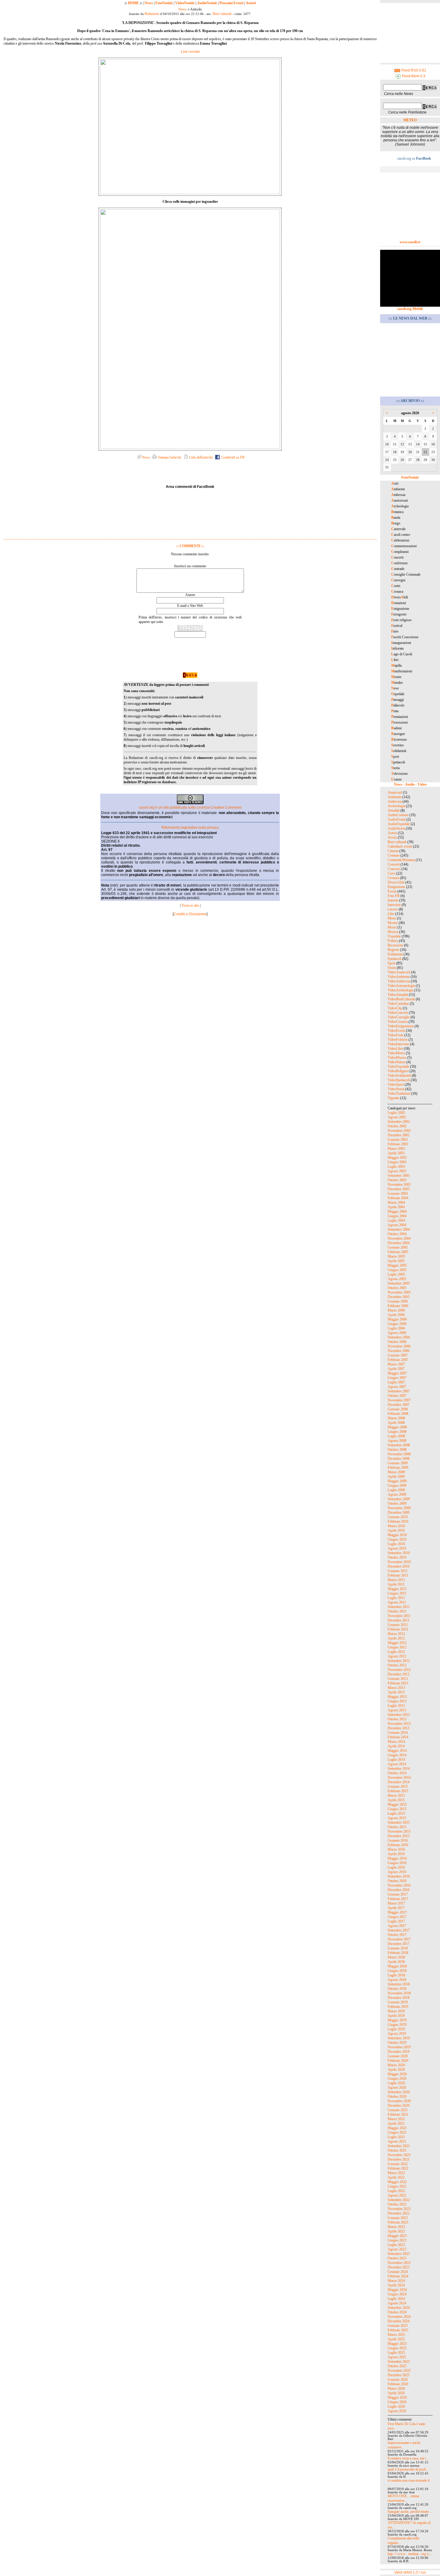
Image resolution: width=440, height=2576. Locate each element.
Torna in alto (190, 905)
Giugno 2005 (397, 1270)
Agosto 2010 (397, 1548)
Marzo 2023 (396, 2227)
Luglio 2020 (396, 2083)
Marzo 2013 (396, 1688)
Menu (392, 918)
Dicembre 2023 (399, 2267)
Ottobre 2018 (397, 1989)
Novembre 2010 (399, 1562)
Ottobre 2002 (397, 1126)
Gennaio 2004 (398, 1194)
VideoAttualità (398, 995)
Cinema (393, 851)
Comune (394, 855)
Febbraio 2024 (398, 2276)
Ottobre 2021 (397, 2150)
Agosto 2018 (397, 1980)
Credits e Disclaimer (190, 914)
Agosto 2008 (397, 1441)
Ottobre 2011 (397, 1611)
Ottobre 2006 (397, 1342)
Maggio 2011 (397, 1589)
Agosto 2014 (397, 1764)
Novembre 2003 (399, 1185)
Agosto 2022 (397, 2195)
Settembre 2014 (399, 1769)
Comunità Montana (401, 860)
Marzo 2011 (396, 1580)
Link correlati (190, 52)
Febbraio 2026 (398, 2384)
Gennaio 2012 (398, 1625)
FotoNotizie (164, 3)
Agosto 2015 (397, 1818)
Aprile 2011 (396, 1584)
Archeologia (396, 806)
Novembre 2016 (399, 1885)
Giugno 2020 (397, 2079)
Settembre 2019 (399, 2038)
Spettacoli (395, 959)
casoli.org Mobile (410, 309)
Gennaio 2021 (398, 2110)
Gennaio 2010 (398, 1517)
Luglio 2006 (396, 1328)
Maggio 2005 (397, 1265)
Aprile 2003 (396, 1153)
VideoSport (396, 1084)
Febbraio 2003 (398, 1144)
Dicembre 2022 (399, 2213)
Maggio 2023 (397, 2236)
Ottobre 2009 (397, 1503)
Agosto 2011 (397, 1602)
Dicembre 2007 (399, 1405)
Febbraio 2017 (398, 1899)
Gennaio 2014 (398, 1733)
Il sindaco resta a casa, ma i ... (409, 2458)
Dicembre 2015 (399, 1836)
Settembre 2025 (399, 2362)
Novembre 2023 (399, 2263)
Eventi (392, 891)
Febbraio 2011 (398, 1575)
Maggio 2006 (397, 1319)
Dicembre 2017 (399, 1944)
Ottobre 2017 (397, 1935)
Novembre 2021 (399, 2155)
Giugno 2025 (397, 2348)
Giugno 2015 (397, 1809)
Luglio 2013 (396, 1706)
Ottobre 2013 (397, 1719)
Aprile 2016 (396, 1854)
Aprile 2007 (396, 1369)
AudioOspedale (399, 824)
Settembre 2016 (399, 1876)
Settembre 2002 (399, 1122)
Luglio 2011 (396, 1598)
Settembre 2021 (399, 2146)
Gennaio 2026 (398, 2380)
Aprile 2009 (396, 1477)
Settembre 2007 (399, 1391)
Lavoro (393, 909)
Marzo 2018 (396, 1957)
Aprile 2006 (396, 1315)
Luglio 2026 (396, 2406)
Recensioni (395, 945)
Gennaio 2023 (398, 2218)
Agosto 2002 (397, 1117)
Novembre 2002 (399, 1131)
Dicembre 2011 (399, 1620)
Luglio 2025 (396, 2353)
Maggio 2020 (397, 2074)
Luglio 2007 (396, 1382)
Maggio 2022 (397, 2182)
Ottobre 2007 (397, 1396)
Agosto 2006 (397, 1333)
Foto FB (394, 896)
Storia (392, 968)
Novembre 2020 (399, 2101)
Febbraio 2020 (398, 2061)
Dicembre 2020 (399, 2105)
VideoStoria (396, 1089)
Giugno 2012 (397, 1647)
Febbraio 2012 (398, 1629)
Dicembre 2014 (399, 1782)
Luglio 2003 (396, 1167)
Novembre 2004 (399, 1238)
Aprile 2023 (396, 2231)
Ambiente (395, 797)
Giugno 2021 (397, 2132)
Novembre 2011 (399, 1616)
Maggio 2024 (397, 2290)
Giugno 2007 (397, 1378)
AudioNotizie (207, 3)
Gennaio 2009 (398, 1463)
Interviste (394, 905)
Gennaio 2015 (398, 1787)
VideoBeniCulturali (401, 999)
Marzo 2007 (396, 1364)
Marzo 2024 (396, 2281)
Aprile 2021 (396, 2123)
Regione (393, 950)
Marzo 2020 (396, 2065)
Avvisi (392, 837)
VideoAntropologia (401, 986)
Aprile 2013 (396, 1692)
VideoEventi (396, 1031)
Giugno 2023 (397, 2240)
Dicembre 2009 (399, 1512)
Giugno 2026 (397, 2402)
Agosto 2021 (397, 2141)
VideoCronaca (398, 1022)
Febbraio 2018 (398, 1953)
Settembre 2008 (399, 1445)
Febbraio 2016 (398, 1845)
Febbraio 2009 (398, 1468)
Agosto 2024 (397, 2303)
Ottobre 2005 (397, 1288)
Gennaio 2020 (398, 2056)
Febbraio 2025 (398, 2330)
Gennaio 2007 (398, 1355)
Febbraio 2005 (398, 1252)
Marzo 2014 (396, 1742)
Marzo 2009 (396, 1472)
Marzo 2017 (396, 1903)
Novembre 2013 (399, 1724)
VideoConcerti (398, 1013)
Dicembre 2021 (399, 2159)
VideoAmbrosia (399, 981)
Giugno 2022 (397, 2186)
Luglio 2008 (396, 1436)
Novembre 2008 (399, 1454)
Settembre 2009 (399, 1499)
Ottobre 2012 (397, 1665)
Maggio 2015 (397, 1804)
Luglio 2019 (396, 2029)
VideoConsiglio (399, 1017)
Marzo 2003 (396, 1149)
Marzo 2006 (396, 1310)
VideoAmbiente (399, 977)
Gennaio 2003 (398, 1140)
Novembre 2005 (399, 1292)
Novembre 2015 (399, 1831)
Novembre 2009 (399, 1508)
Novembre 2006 (399, 1346)
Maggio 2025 (397, 2344)
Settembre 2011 (399, 1607)
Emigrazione (396, 887)
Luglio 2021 (396, 2137)
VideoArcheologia (400, 990)
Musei (392, 927)
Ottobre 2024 (397, 2312)
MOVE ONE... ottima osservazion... (403, 2498)
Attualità (394, 810)
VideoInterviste (398, 1044)
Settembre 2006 (399, 1337)
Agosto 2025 (397, 2357)
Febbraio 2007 (398, 1360)
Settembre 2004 (399, 1229)
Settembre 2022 (399, 2200)
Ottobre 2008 (397, 1450)
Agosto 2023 (397, 2249)
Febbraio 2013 (398, 1683)
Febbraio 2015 (398, 1791)
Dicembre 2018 (399, 1998)
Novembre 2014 (399, 1778)
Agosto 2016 (397, 1872)
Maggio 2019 (397, 2020)
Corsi (392, 873)
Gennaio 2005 (398, 1247)
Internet (393, 900)
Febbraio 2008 (398, 1414)
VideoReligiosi (398, 1071)
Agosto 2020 (397, 2088)
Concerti (394, 864)
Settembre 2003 (399, 1176)
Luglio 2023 (396, 2245)
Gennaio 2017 (398, 1894)
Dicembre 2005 (399, 1297)
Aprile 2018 (396, 1962)
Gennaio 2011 (398, 1571)
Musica (393, 932)
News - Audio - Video (410, 784)
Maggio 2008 (397, 1427)
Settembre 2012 (399, 1661)
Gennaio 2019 (398, 2002)
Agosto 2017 (397, 1926)
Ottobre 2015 (397, 1827)
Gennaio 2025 (398, 2326)
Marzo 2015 (396, 1796)
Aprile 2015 (396, 1800)
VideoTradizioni (399, 1093)
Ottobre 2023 (397, 2258)
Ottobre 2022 (397, 2204)
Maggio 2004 (397, 1211)
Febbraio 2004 (398, 1198)
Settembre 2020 (399, 2092)
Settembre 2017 (399, 1930)
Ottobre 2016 (397, 1881)
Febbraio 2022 (398, 2168)
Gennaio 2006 (398, 1301)
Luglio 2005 (396, 1274)
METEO (410, 120)
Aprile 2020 (396, 2070)
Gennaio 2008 (398, 1409)
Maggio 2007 (397, 1373)
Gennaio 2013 (398, 1679)
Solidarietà (395, 954)
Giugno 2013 (397, 1701)
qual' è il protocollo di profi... (408, 2469)
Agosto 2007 (397, 1387)
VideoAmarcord (399, 972)
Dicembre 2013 (399, 1728)
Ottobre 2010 (397, 1557)
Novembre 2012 (399, 1670)
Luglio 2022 (396, 2191)
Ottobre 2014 (397, 1773)
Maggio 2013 (397, 1697)
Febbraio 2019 (398, 2007)
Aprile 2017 (396, 1908)
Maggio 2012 (397, 1643)
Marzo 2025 (396, 2335)
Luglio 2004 (396, 1220)
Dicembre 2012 (399, 1674)
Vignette (393, 1098)
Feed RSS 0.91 (413, 70)
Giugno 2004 (397, 1216)
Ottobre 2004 (397, 1234)
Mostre (393, 923)
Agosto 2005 (397, 1279)
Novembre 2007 (399, 1400)
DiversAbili (396, 882)
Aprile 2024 (396, 2285)
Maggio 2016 (397, 1858)
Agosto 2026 (397, 2411)
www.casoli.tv (410, 242)
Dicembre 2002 (399, 1135)
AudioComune (398, 815)
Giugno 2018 (397, 1971)
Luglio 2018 (396, 1975)
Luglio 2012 (396, 1652)
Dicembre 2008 (399, 1459)
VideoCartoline (398, 1004)
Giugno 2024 (397, 2294)
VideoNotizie (185, 3)
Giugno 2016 (397, 1863)
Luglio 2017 (396, 1921)
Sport (392, 963)
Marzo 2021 (396, 2119)
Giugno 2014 (397, 1755)
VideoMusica (397, 1058)
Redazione (152, 14)
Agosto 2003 (397, 1171)
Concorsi (394, 869)
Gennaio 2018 (398, 1948)
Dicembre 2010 (399, 1566)
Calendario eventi (400, 846)
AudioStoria (396, 828)
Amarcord (395, 792)
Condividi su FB (232, 457)
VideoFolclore (398, 1040)
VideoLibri (395, 1049)
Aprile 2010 (396, 1530)
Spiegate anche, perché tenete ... (410, 2512)
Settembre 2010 (399, 1553)
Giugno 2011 (397, 1593)
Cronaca (393, 878)
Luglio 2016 (396, 1867)
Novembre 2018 (399, 1993)
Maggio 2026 (397, 2397)
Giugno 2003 (397, 1162)
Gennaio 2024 (398, 2272)
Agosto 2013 (397, 1710)
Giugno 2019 (397, 2025)
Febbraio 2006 (398, 1306)
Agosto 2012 (397, 1656)
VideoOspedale (398, 1067)
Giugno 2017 (397, 1917)
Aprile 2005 (396, 1261)
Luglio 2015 (396, 1813)
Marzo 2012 (396, 1634)
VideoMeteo (396, 1053)
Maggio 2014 (397, 1751)
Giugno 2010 (397, 1539)
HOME (133, 3)
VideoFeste (396, 1035)
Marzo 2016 (396, 1849)
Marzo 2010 (396, 1526)
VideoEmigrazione (401, 1026)
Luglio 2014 (396, 1760)
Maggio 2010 (397, 1535)
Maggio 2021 (397, 2128)
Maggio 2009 (397, 1481)
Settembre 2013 (399, 1715)
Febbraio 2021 (398, 2114)
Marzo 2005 (396, 1256)
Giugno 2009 (397, 1486)
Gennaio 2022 (398, 2164)
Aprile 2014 (396, 1746)
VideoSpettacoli (399, 1080)
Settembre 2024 (399, 2308)
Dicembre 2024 (399, 2321)
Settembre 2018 (399, 1984)
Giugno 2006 (397, 1324)
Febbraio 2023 (398, 2222)
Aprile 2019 (396, 2016)
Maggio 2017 (397, 1912)
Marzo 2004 (396, 1202)
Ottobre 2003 (397, 1180)
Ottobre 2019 (397, 2043)
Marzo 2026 (396, 2389)
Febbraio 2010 (398, 1521)
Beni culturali (222, 14)
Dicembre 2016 (399, 1890)
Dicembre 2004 (399, 1243)
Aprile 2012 (396, 1638)
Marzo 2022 (396, 2173)
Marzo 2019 (396, 2011)
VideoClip (395, 1008)
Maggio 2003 (397, 1158)
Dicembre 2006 (399, 1351)
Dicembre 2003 (399, 1189)
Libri (391, 914)
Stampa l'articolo (169, 457)
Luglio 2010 (396, 1544)
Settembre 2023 (399, 2254)
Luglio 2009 (396, 1490)
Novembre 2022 (399, 2209)
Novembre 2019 (399, 2047)
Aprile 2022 (396, 2177)
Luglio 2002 (396, 1113)
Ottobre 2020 (397, 2097)
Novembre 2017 (399, 1939)
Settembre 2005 (399, 1283)
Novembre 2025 (399, 2371)
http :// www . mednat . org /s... (410, 2554)
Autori (251, 3)
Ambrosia (395, 801)
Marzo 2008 (396, 1418)
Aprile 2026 (396, 2393)
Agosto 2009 (397, 1495)
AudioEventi (397, 819)
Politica (393, 941)
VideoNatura (397, 1062)
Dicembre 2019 (399, 2052)
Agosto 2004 (397, 1225)
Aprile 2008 (396, 1423)
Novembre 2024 (399, 2317)
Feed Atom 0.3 (413, 76)
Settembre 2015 (399, 1822)
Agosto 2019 (397, 2034)
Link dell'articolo (201, 457)
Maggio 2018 (397, 1966)
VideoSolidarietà (399, 1076)
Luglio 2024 (396, 2299)
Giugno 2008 (397, 1432)
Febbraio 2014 (398, 1737)
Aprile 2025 (396, 2339)
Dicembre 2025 (399, 2375)
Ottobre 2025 (397, 2366)
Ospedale (394, 936)
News (149, 3)
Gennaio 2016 (398, 1840)
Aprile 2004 (396, 1207)
